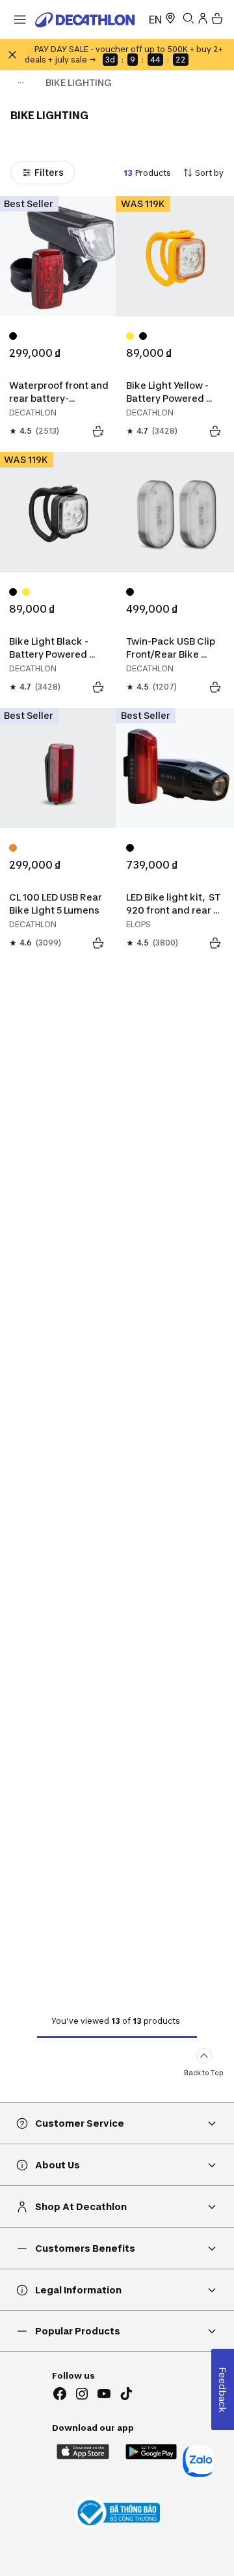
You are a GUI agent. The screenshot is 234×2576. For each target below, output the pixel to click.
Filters (49, 172)
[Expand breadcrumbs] (21, 83)
